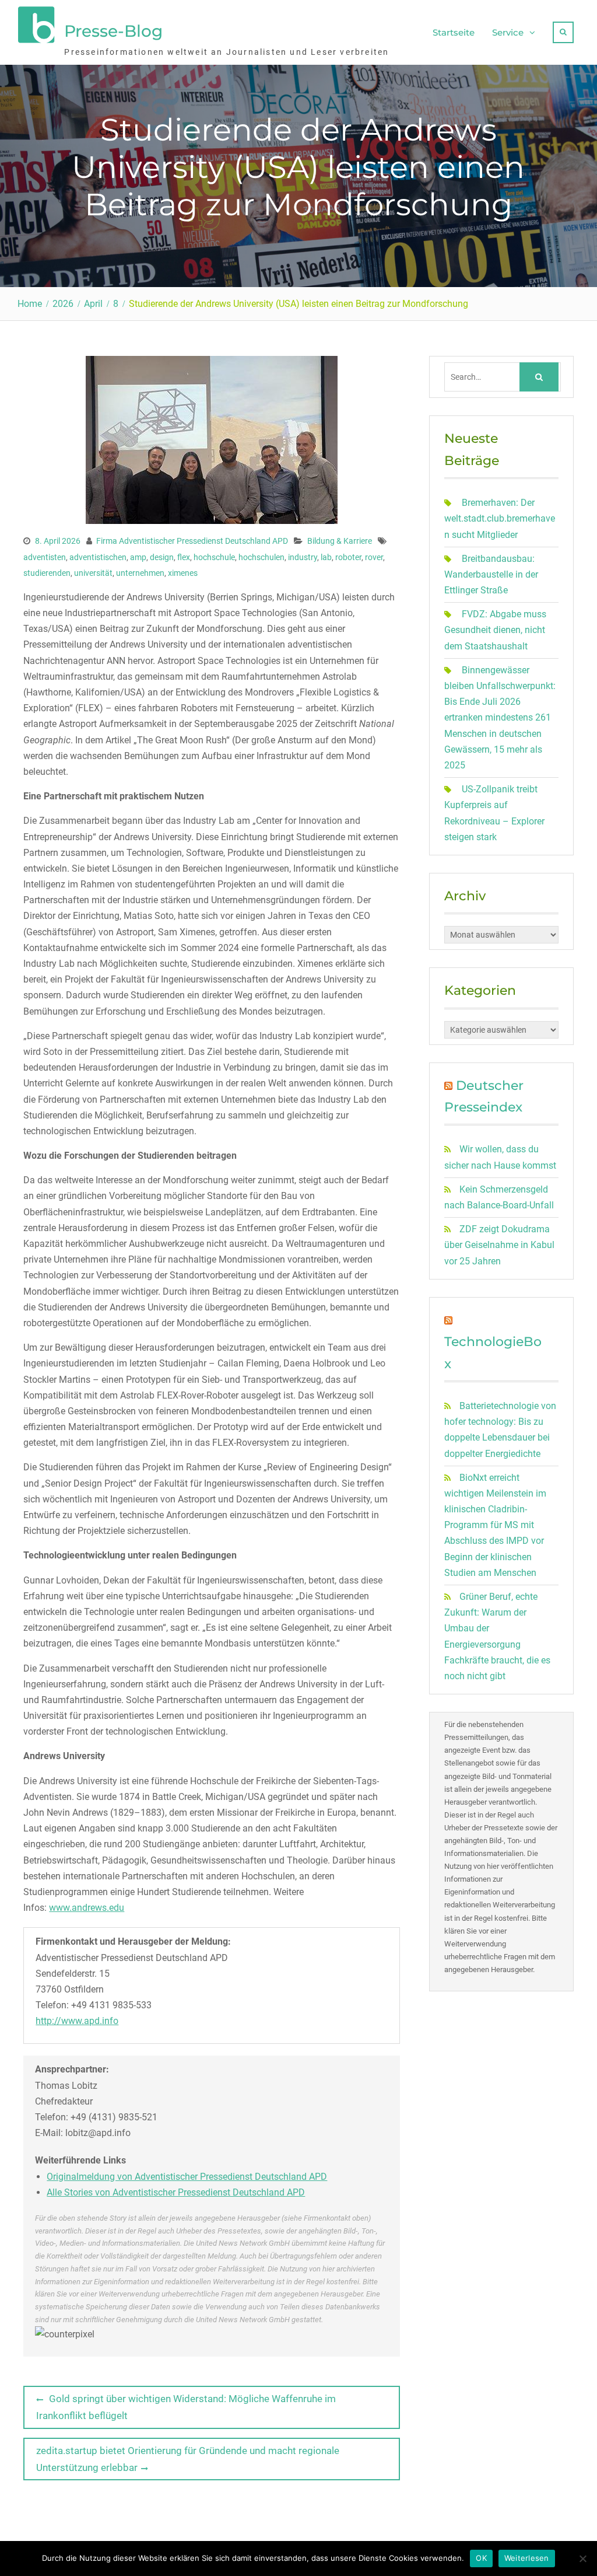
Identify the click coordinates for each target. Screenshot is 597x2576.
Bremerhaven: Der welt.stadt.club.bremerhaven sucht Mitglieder (500, 518)
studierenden (47, 573)
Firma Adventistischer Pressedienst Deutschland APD (192, 541)
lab (326, 557)
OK (481, 2558)
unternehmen (140, 573)
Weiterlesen (527, 2558)
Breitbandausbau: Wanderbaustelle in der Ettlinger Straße (491, 574)
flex (184, 557)
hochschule (214, 557)
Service (508, 32)
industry (303, 557)
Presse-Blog (113, 31)
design (162, 557)
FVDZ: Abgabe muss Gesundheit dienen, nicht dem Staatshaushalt (495, 630)
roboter (348, 557)
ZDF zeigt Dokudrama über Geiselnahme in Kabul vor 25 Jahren (499, 1245)
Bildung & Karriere (340, 541)
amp (138, 557)
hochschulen (261, 557)
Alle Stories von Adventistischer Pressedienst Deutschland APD (176, 2192)
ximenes (183, 573)
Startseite (454, 32)
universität (93, 573)
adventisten (45, 557)
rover (374, 557)
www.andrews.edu (87, 1908)
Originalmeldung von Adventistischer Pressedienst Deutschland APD (187, 2177)
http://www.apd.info (77, 2021)
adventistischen (98, 557)
